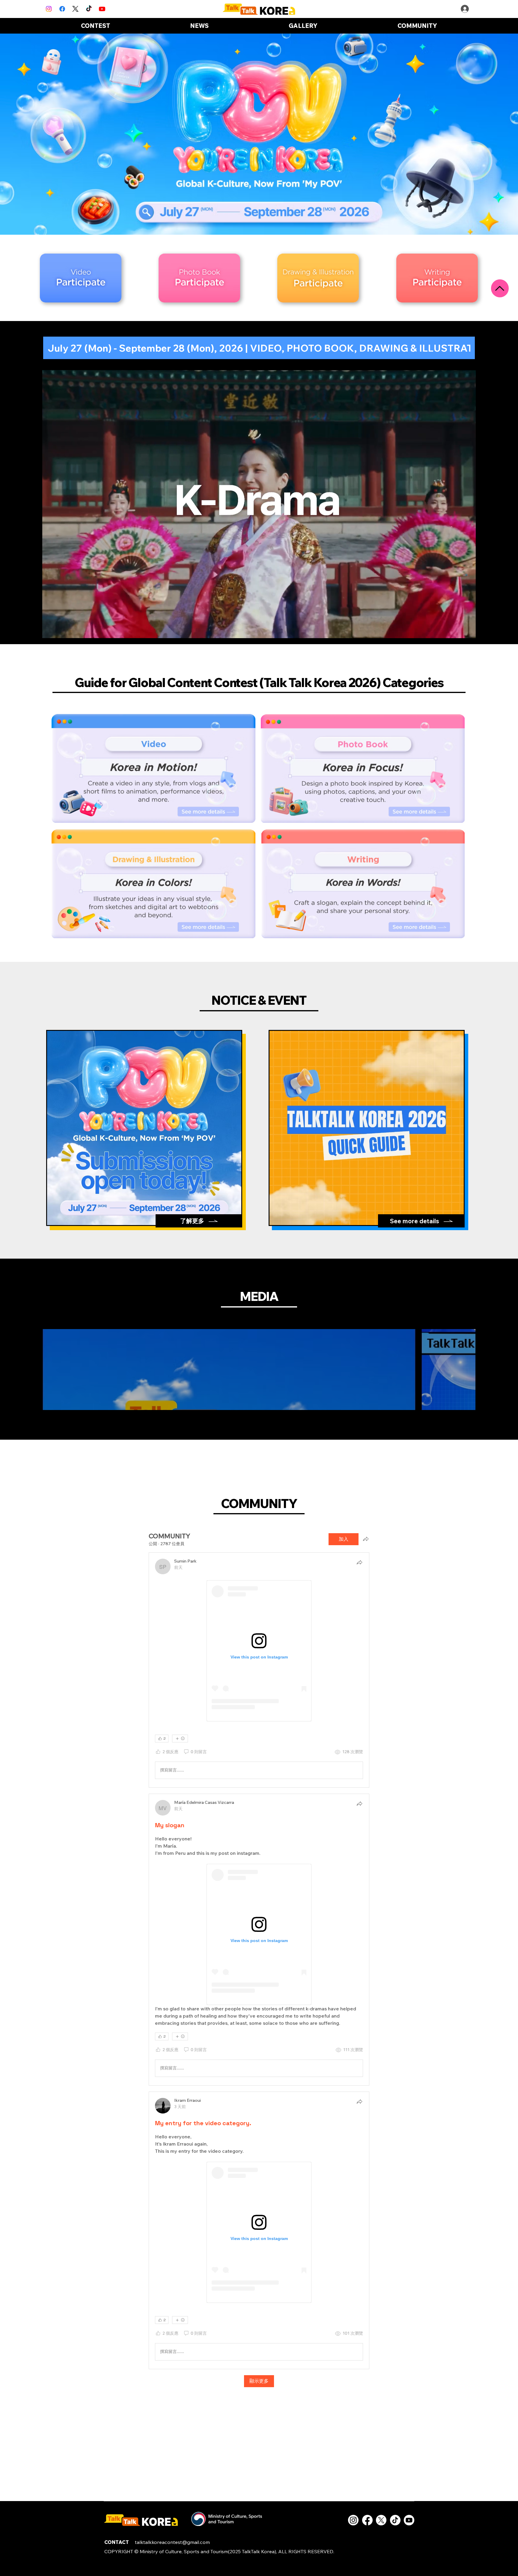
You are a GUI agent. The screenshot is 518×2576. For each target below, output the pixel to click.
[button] (308, 1184)
